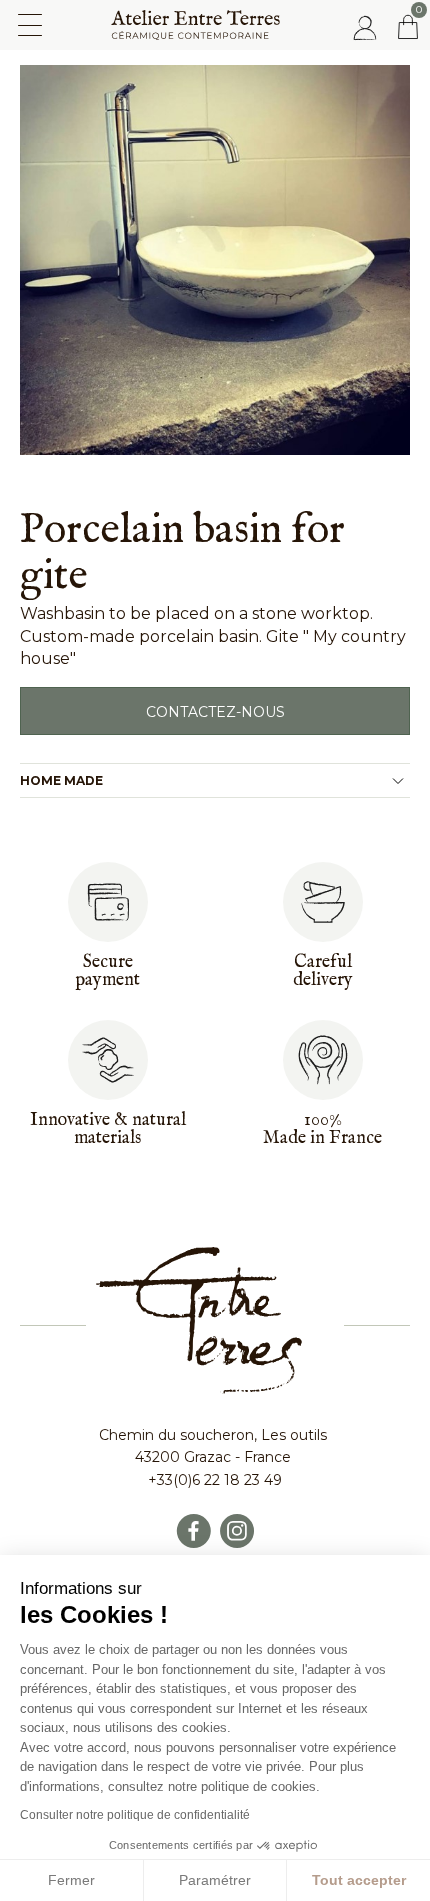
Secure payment (107, 971)
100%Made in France (322, 1129)
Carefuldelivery (323, 971)
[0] (408, 26)
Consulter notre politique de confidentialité (135, 1815)
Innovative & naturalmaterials (108, 1129)
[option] (215, 260)
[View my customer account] (365, 26)
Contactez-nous (215, 712)
